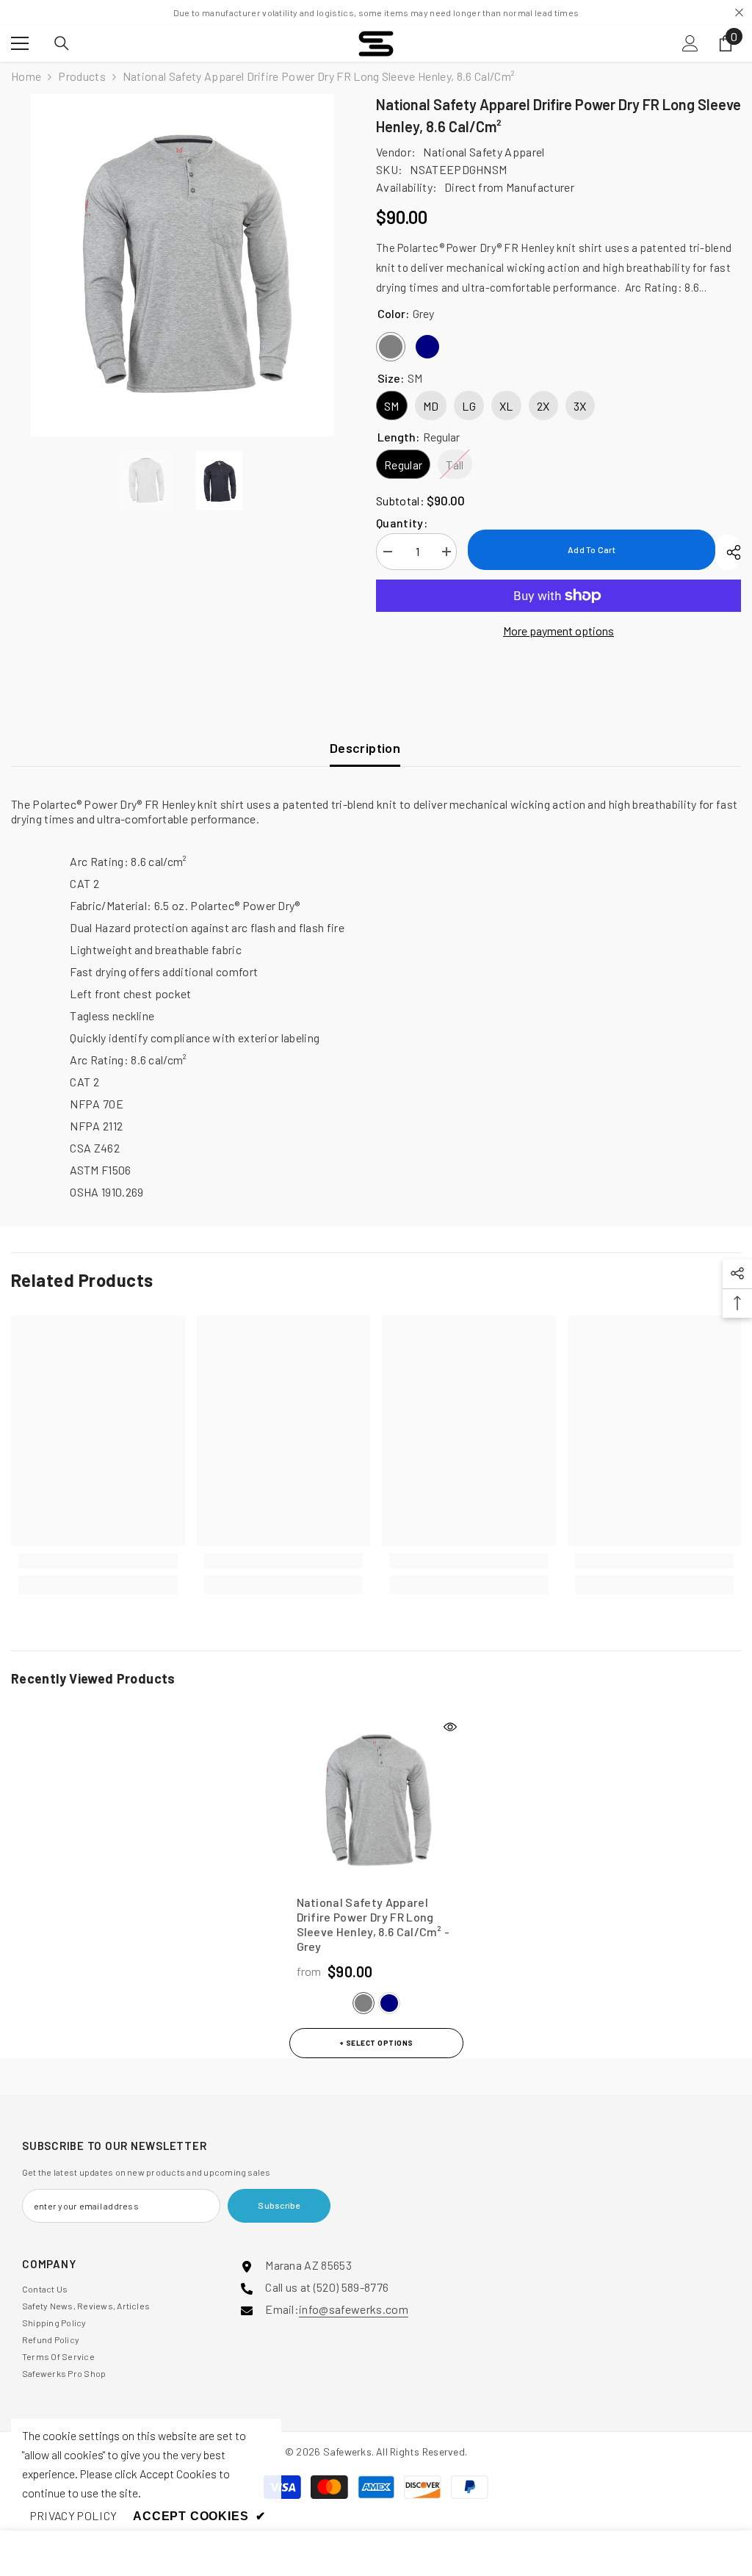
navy (389, 2003)
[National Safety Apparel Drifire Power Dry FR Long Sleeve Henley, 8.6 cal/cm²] (376, 1801)
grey (364, 2003)
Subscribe (279, 2205)
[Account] (690, 43)
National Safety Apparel (484, 152)
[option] (182, 265)
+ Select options (376, 2043)
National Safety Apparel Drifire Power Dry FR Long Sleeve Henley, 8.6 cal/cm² (373, 1924)
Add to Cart (592, 549)
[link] (98, 1561)
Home (26, 76)
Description (365, 748)
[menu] (20, 43)
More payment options (558, 631)
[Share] (728, 552)
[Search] (62, 43)
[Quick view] (450, 1727)
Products (82, 76)
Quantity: (402, 523)
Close (739, 13)
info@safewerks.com (354, 2309)
